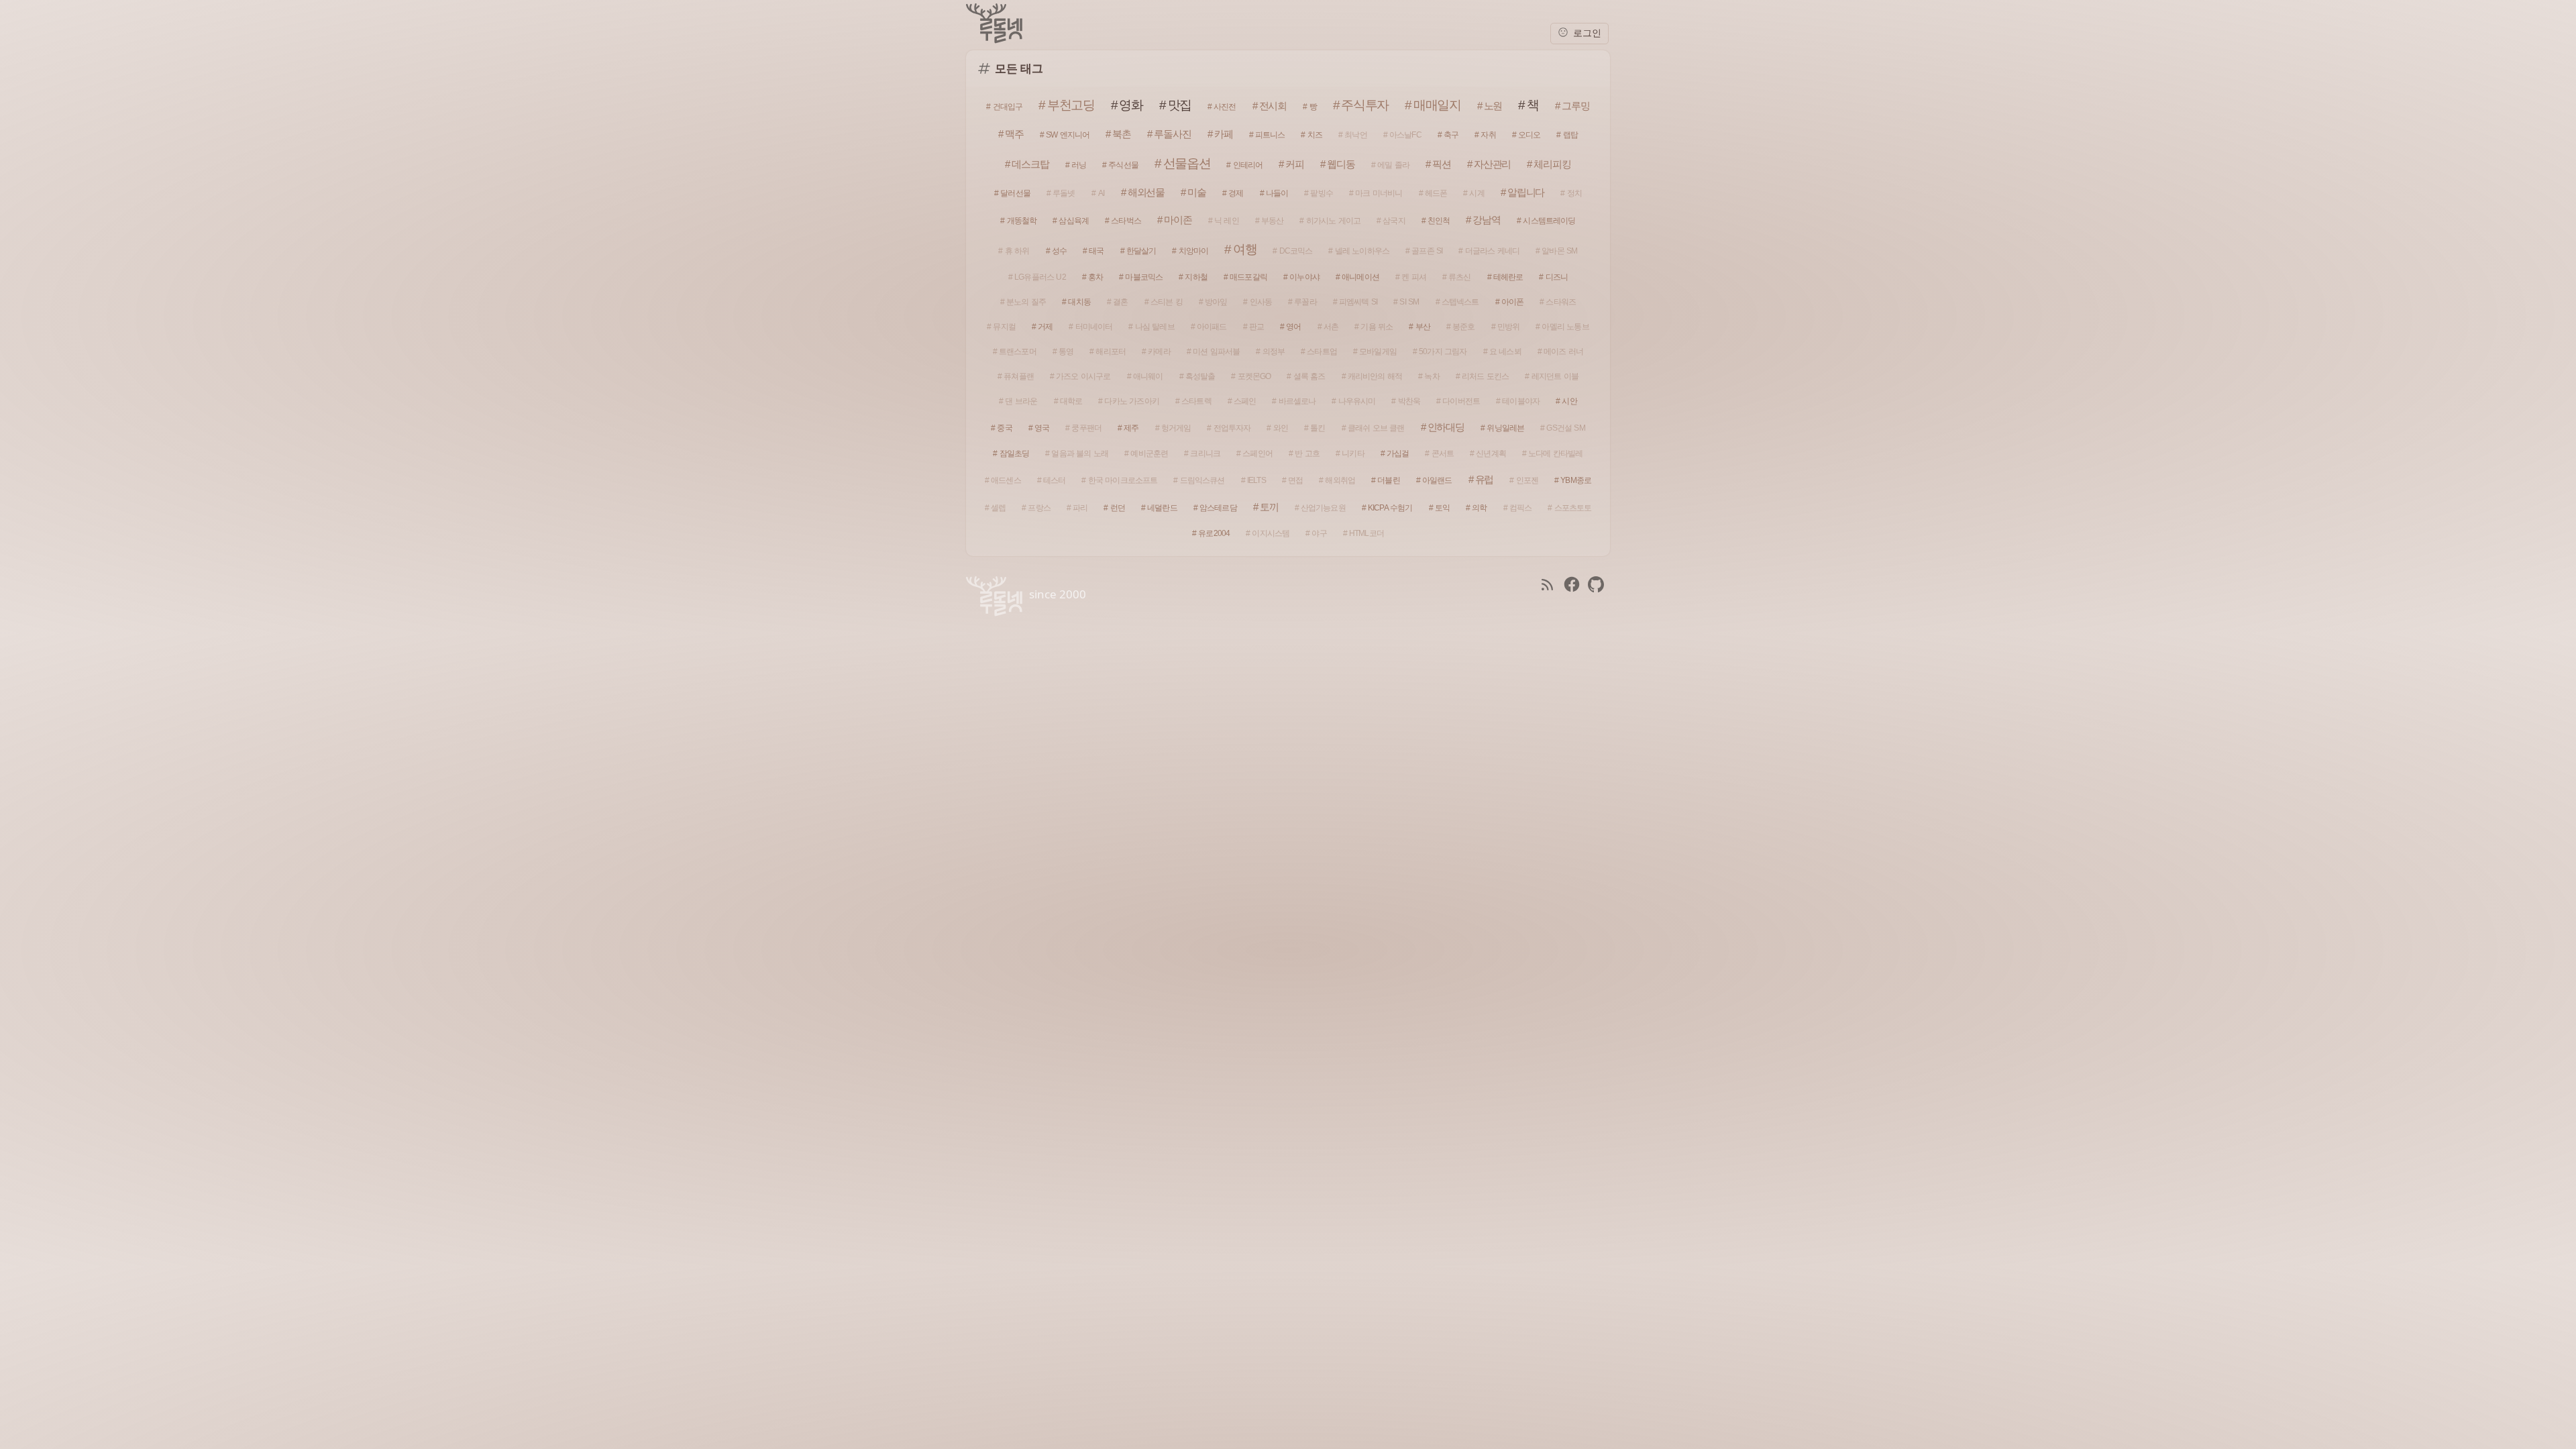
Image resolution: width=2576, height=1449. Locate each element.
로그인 (1586, 33)
